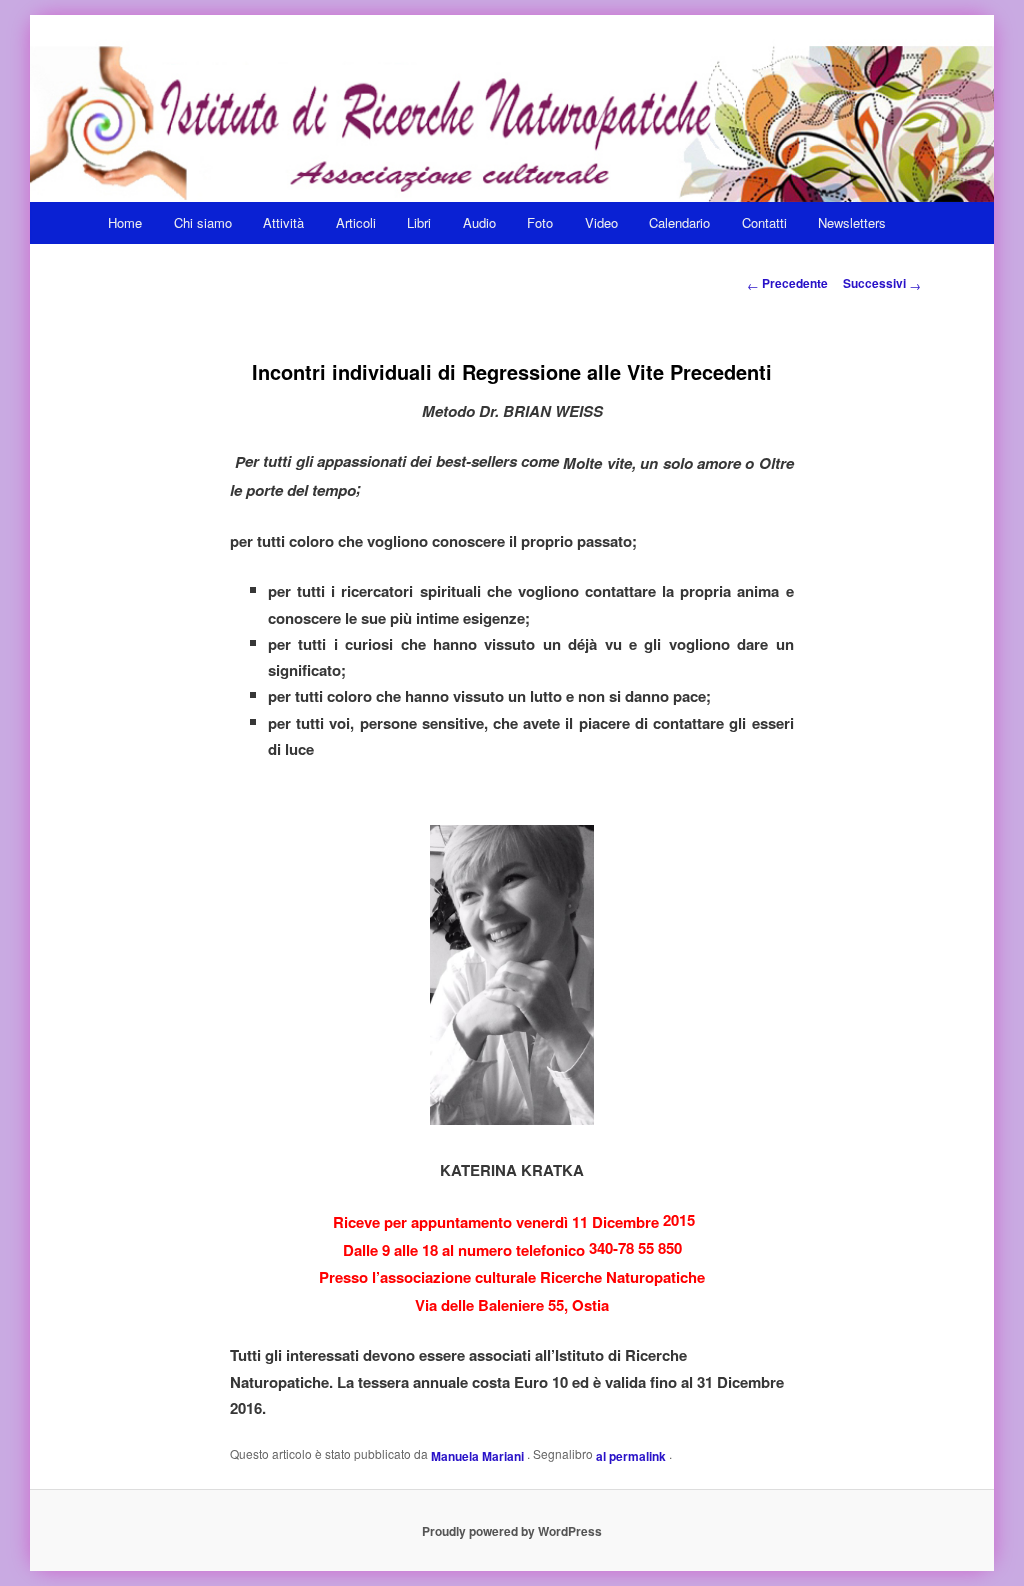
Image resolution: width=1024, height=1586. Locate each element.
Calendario (679, 222)
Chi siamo (203, 222)
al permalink (632, 1455)
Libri (419, 222)
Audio (479, 222)
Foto (540, 222)
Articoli (356, 222)
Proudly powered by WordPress (512, 1531)
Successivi (882, 283)
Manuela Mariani (479, 1455)
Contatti (764, 222)
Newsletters (852, 222)
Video (601, 222)
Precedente (787, 283)
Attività (283, 222)
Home (125, 222)
